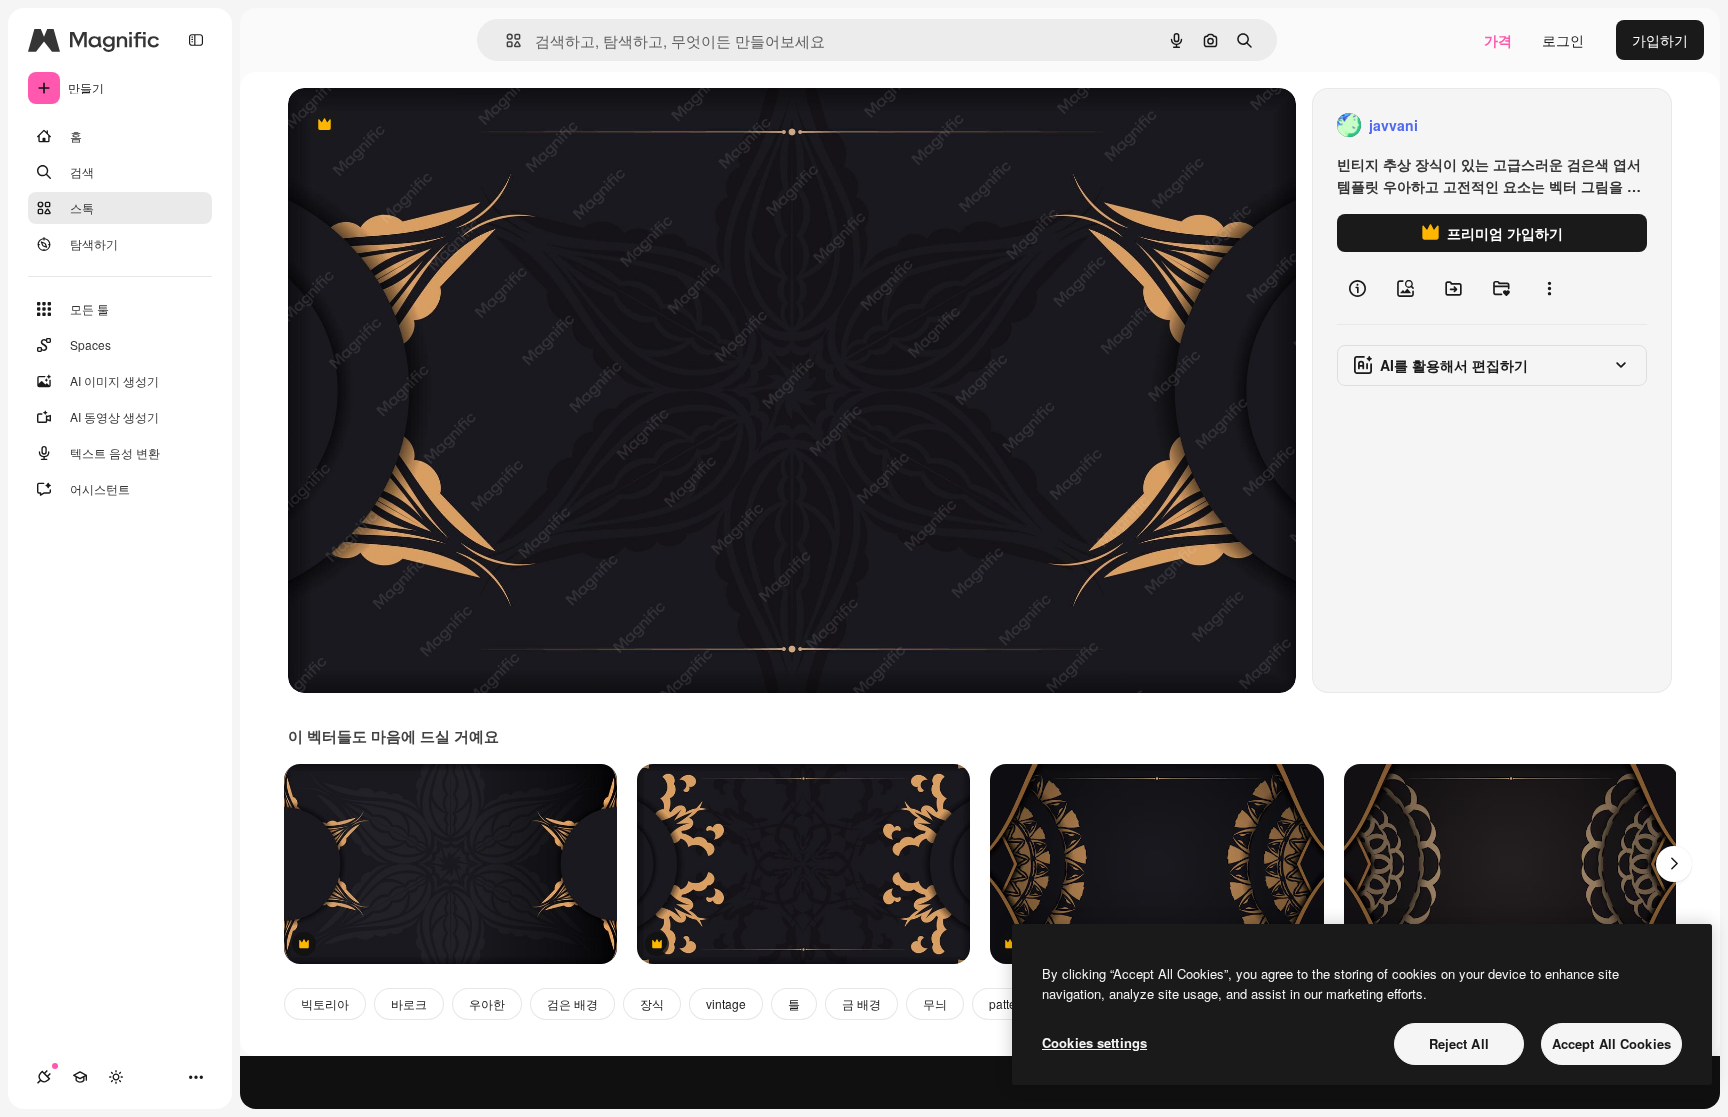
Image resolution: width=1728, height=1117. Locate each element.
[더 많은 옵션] (1549, 288)
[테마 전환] (116, 1077)
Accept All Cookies (1611, 1043)
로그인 (1563, 40)
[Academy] (80, 1077)
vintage (726, 1003)
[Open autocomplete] (505, 40)
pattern (1008, 1003)
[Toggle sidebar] (196, 40)
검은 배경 (572, 1003)
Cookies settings (1094, 1042)
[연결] (44, 1077)
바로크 (409, 1003)
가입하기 (1660, 40)
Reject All (1459, 1043)
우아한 (487, 1003)
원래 (403, 125)
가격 (1498, 40)
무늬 (935, 1003)
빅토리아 (325, 1003)
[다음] (1674, 864)
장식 (652, 1003)
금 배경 (861, 1003)
